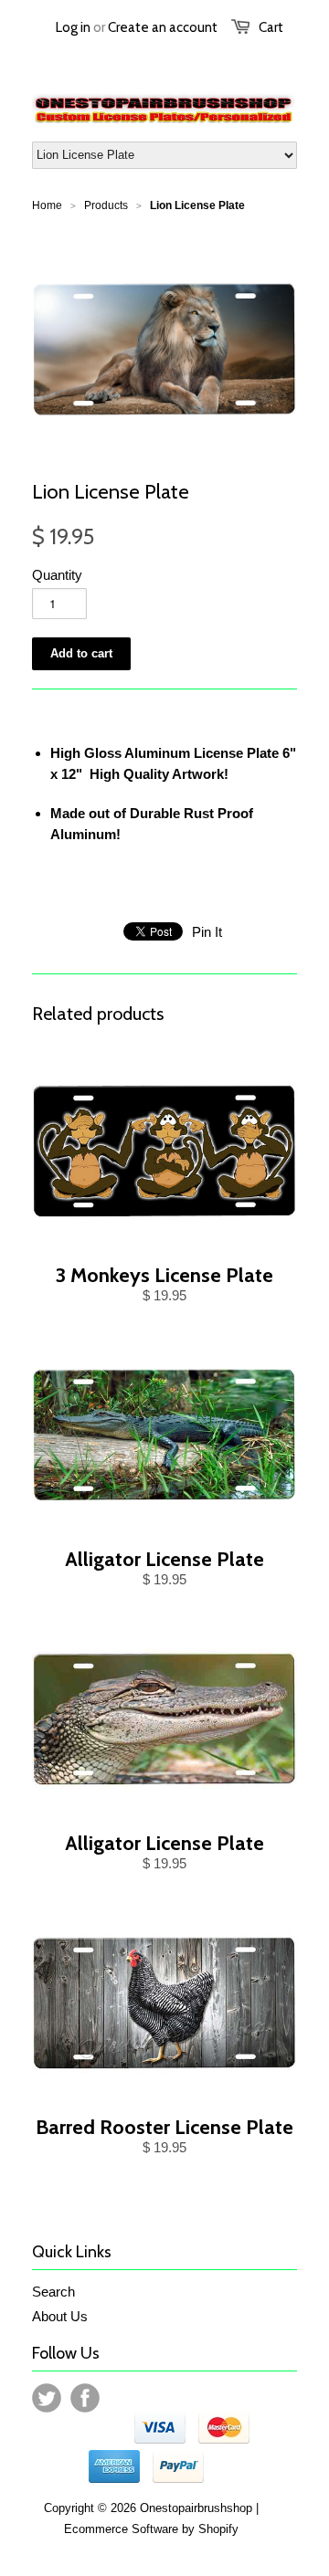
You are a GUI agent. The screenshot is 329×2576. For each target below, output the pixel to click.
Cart (271, 27)
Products (106, 205)
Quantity (57, 575)
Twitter (47, 2398)
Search (53, 2292)
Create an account (163, 27)
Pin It (207, 932)
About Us (60, 2316)
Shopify (218, 2529)
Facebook (85, 2398)
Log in (73, 27)
